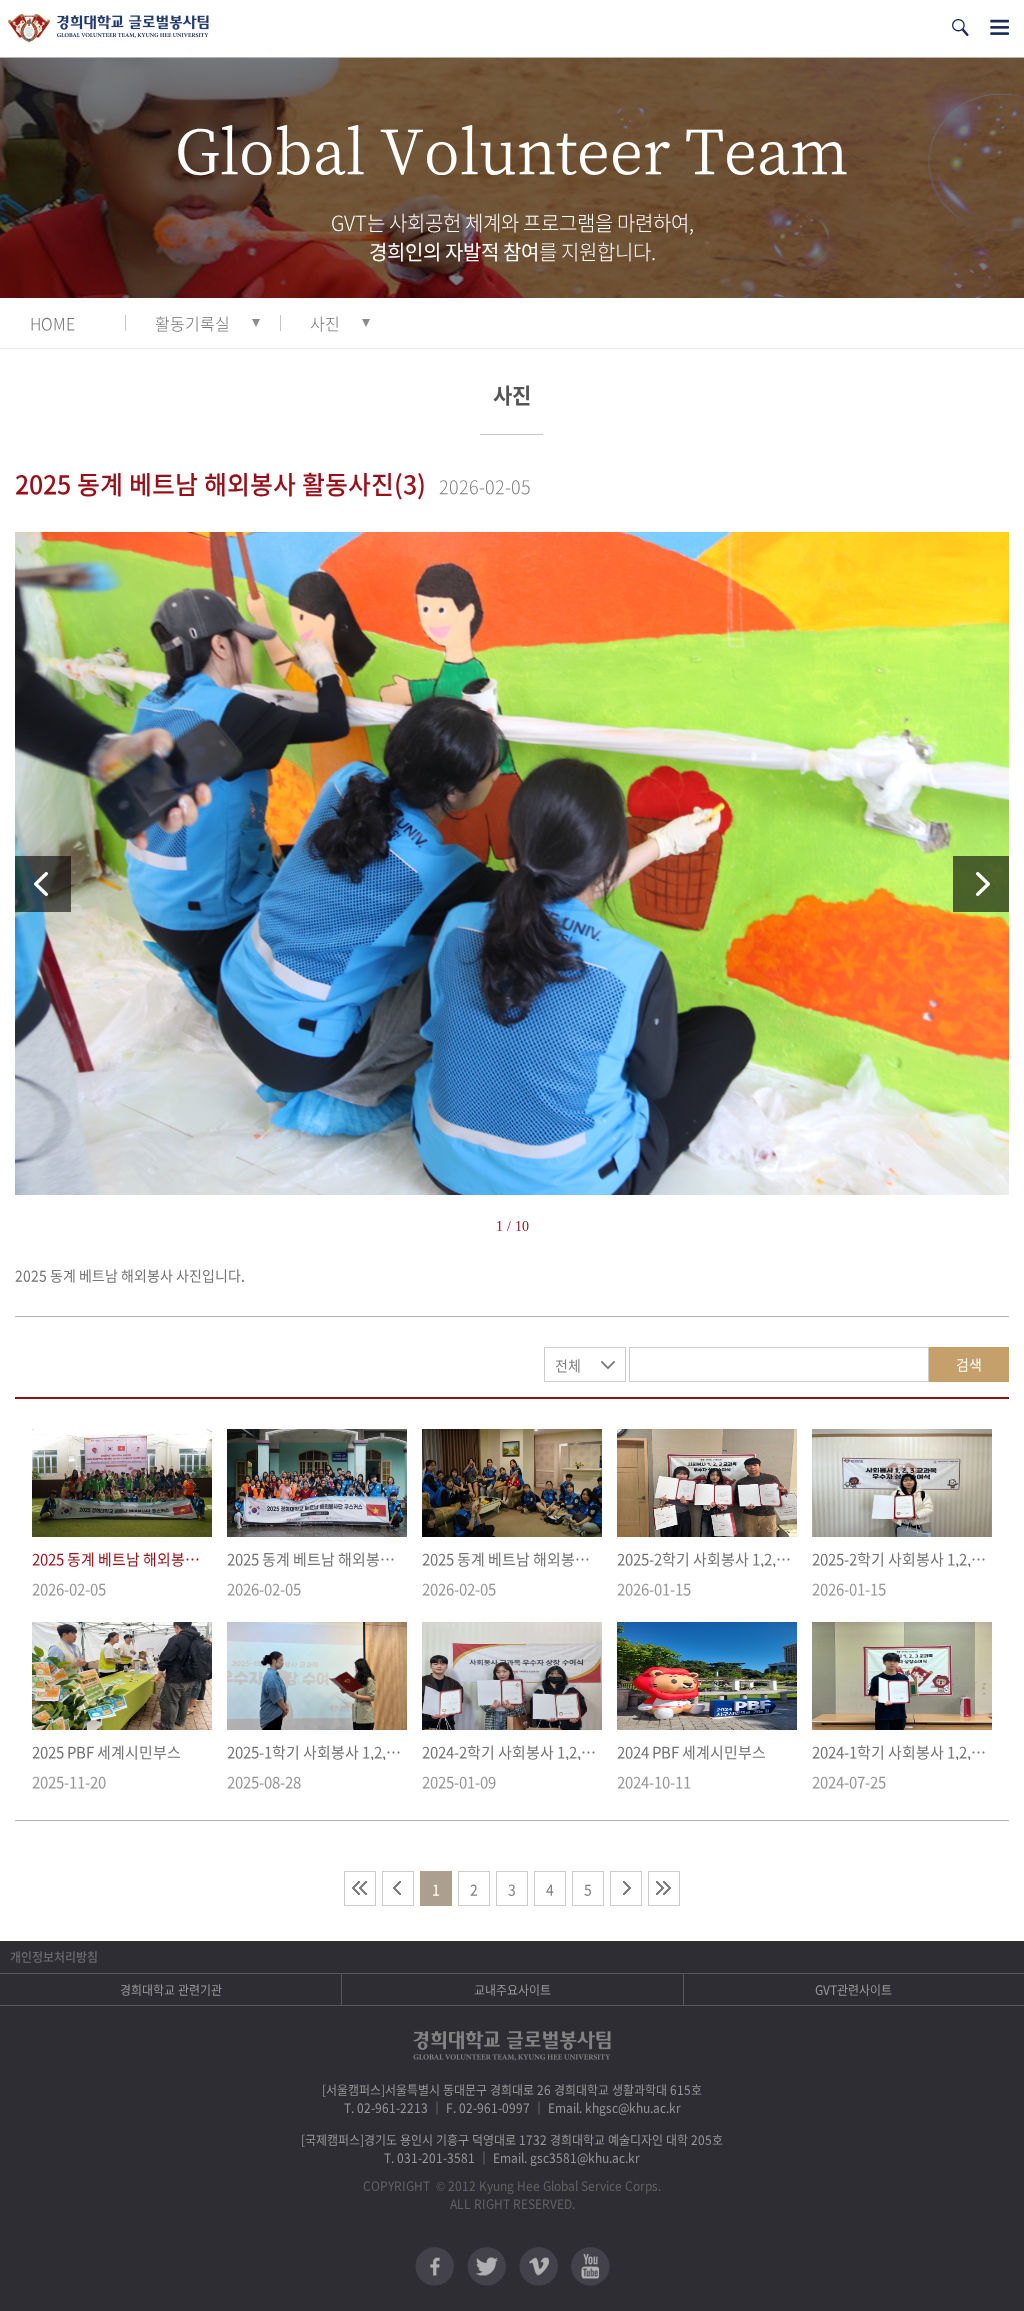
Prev (43, 884)
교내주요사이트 (512, 1990)
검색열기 (960, 27)
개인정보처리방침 (54, 1957)
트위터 (486, 2266)
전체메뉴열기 (999, 27)
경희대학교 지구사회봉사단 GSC (108, 28)
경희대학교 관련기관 (171, 1990)
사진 (325, 323)
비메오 (538, 2266)
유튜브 (590, 2266)
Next (981, 884)
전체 (568, 1365)
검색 (969, 1364)
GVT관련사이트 (853, 1990)
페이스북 (434, 2266)
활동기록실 (192, 323)
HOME (52, 323)
